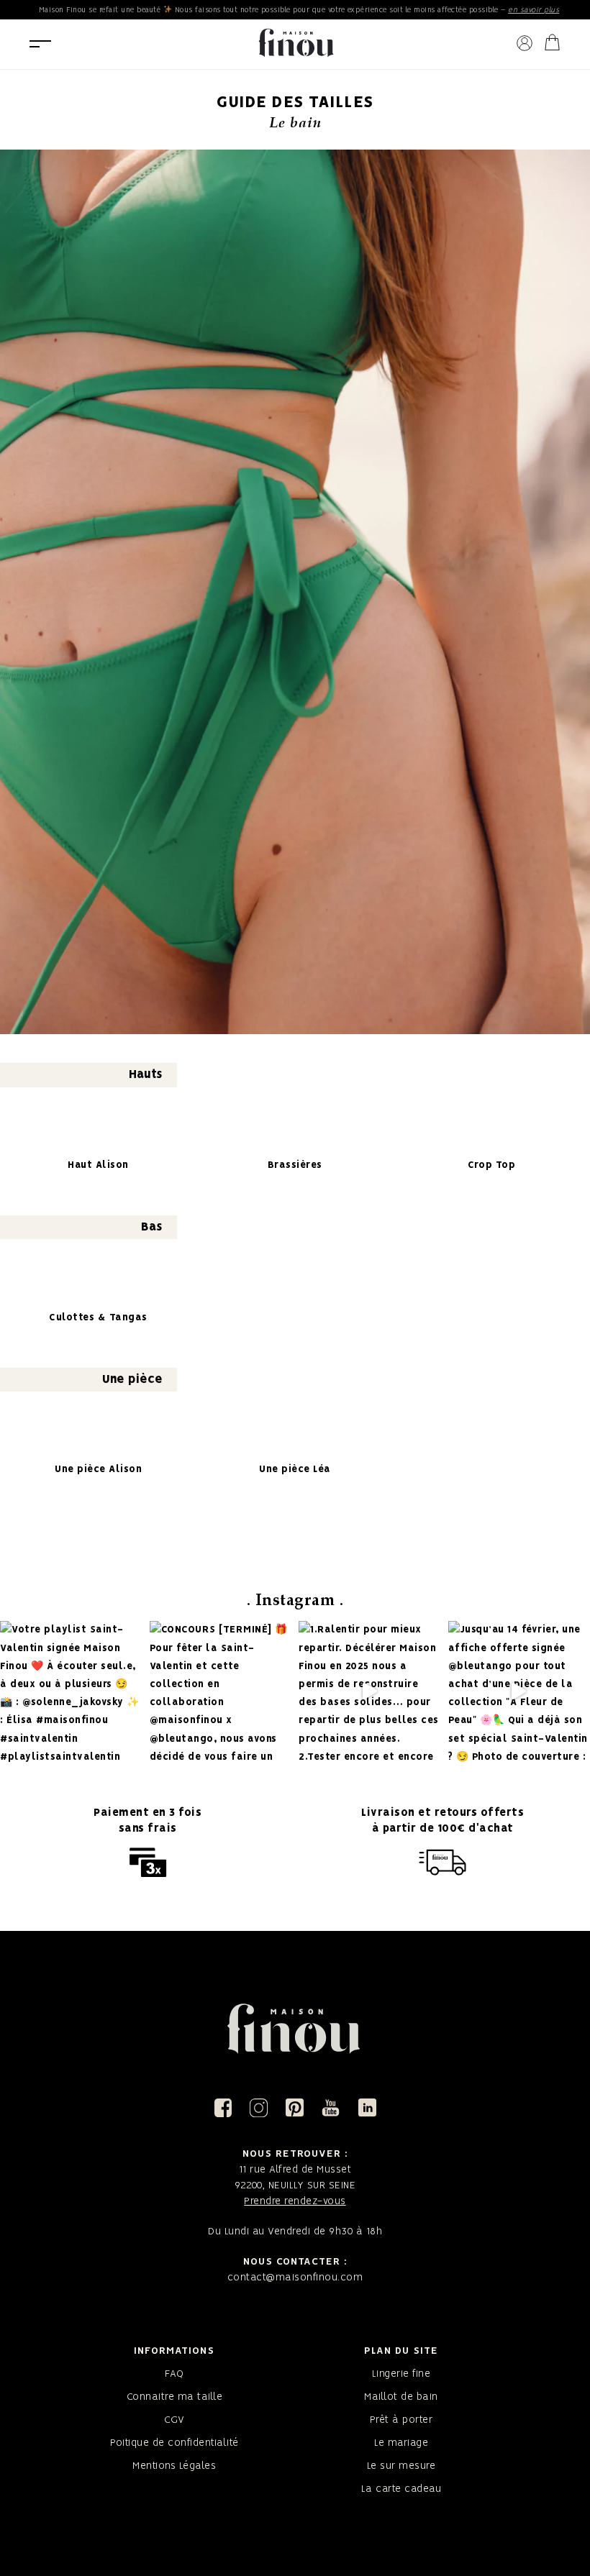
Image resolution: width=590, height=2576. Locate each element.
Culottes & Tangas (98, 1318)
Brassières (295, 1165)
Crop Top (491, 1165)
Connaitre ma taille (175, 2397)
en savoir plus (534, 10)
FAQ (174, 2374)
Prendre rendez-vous (295, 2201)
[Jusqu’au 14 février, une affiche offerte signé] (519, 1691)
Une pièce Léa (295, 1470)
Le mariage (401, 2443)
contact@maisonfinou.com (295, 2278)
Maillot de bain (401, 2397)
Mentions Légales (174, 2466)
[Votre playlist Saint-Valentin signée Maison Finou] (71, 1691)
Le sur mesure (401, 2466)
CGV (174, 2420)
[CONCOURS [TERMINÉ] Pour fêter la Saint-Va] (220, 1691)
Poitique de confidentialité (174, 2443)
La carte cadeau (401, 2489)
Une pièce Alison (98, 1470)
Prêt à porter (401, 2420)
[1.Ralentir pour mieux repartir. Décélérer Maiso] (369, 1691)
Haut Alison (98, 1165)
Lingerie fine (401, 2374)
